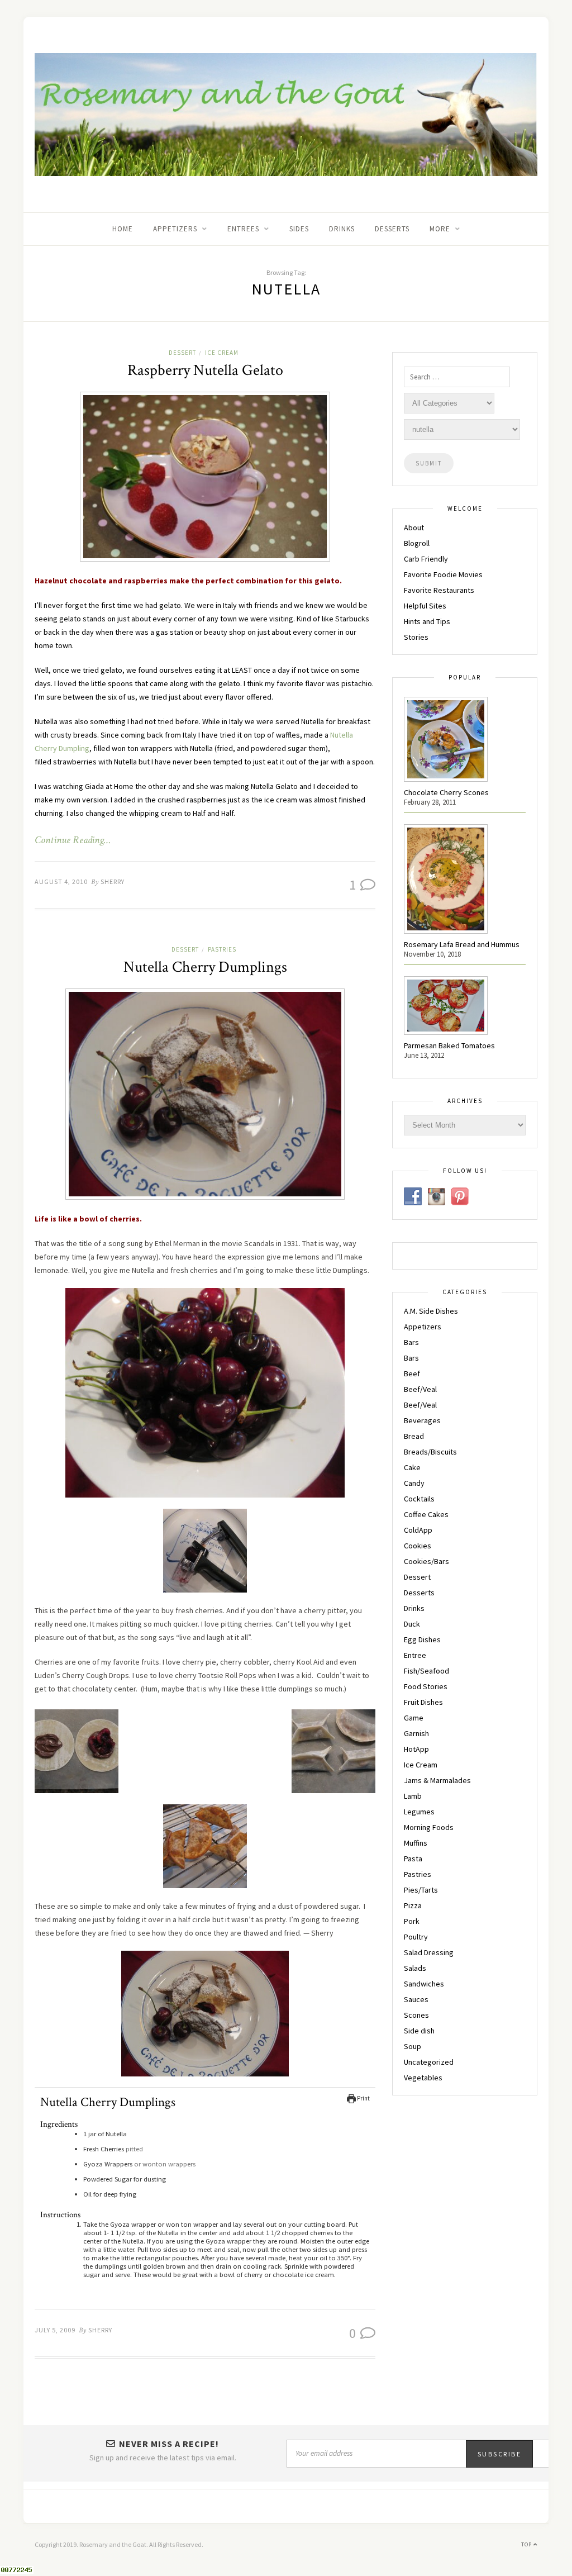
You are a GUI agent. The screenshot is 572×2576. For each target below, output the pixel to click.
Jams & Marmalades (437, 1780)
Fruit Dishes (423, 1702)
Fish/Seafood (426, 1671)
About (414, 527)
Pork (412, 1921)
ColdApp (418, 1530)
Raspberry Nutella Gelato (205, 370)
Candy (414, 1483)
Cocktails (419, 1499)
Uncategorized (429, 2062)
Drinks (342, 229)
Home (123, 229)
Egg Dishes (422, 1639)
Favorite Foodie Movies (443, 574)
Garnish (416, 1733)
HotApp (416, 1749)
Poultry (416, 1937)
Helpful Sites (425, 606)
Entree (415, 1655)
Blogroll (417, 543)
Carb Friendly (426, 559)
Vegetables (423, 2078)
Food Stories (426, 1686)
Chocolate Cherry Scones (446, 792)
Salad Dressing (429, 1952)
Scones (416, 2015)
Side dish (419, 2031)
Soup (413, 2046)
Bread (414, 1436)
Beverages (422, 1420)
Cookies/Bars (426, 1561)
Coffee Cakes (426, 1514)
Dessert (182, 353)
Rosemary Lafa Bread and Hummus (462, 944)
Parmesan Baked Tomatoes (449, 1045)
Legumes (419, 1812)
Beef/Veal (420, 1389)
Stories (416, 637)
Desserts (392, 229)
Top (527, 2544)
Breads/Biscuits (430, 1452)
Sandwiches (424, 1984)
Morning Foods (429, 1827)
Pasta (413, 1859)
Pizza (413, 1905)
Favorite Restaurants (439, 590)
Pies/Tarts (421, 1890)
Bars (411, 1342)
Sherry (113, 881)
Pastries (222, 949)
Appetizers (423, 1327)
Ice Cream (222, 353)
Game (414, 1718)
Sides (299, 229)
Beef (412, 1373)
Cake (412, 1467)
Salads (415, 1968)
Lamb (413, 1796)
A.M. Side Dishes (431, 1311)
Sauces (416, 1999)
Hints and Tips (427, 621)
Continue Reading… (73, 840)
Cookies (418, 1546)
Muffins (416, 1843)
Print (363, 2098)
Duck (412, 1624)
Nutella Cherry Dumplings (205, 967)
